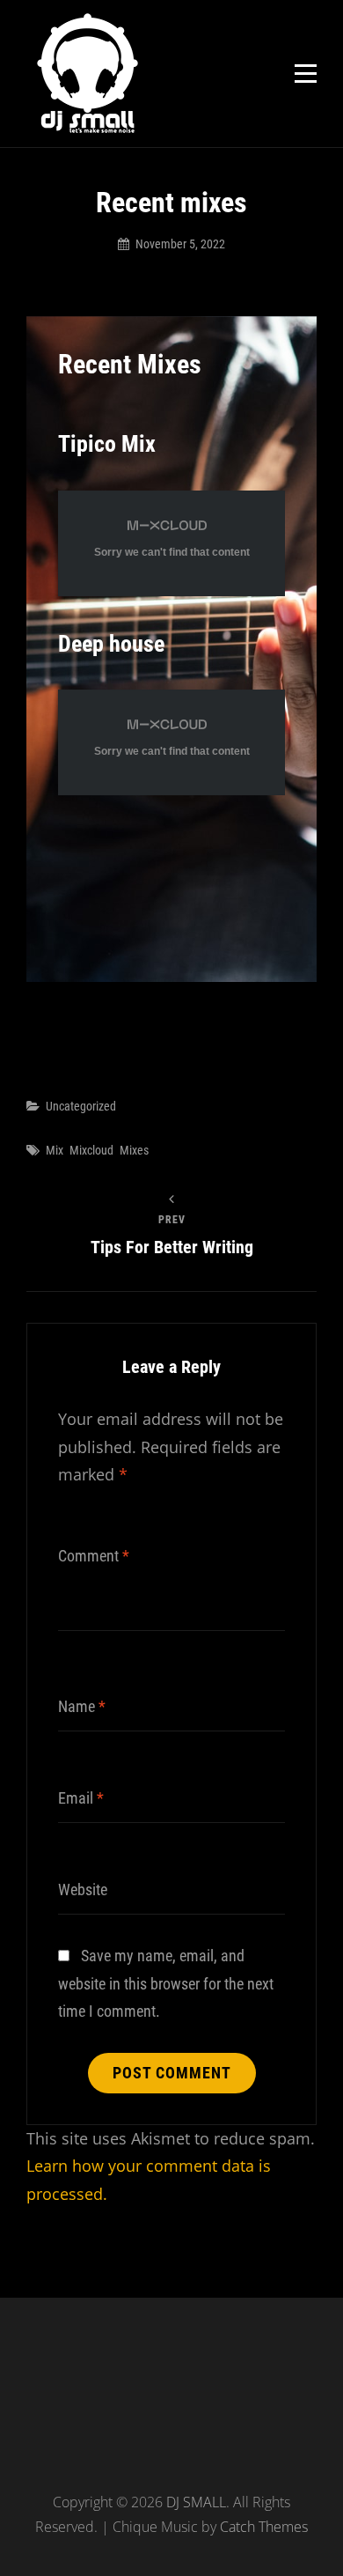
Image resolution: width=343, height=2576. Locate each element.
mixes (134, 1150)
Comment (94, 1556)
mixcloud (91, 1150)
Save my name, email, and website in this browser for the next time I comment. (166, 1983)
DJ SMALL (196, 2502)
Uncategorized (81, 1106)
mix (55, 1150)
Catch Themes (264, 2527)
